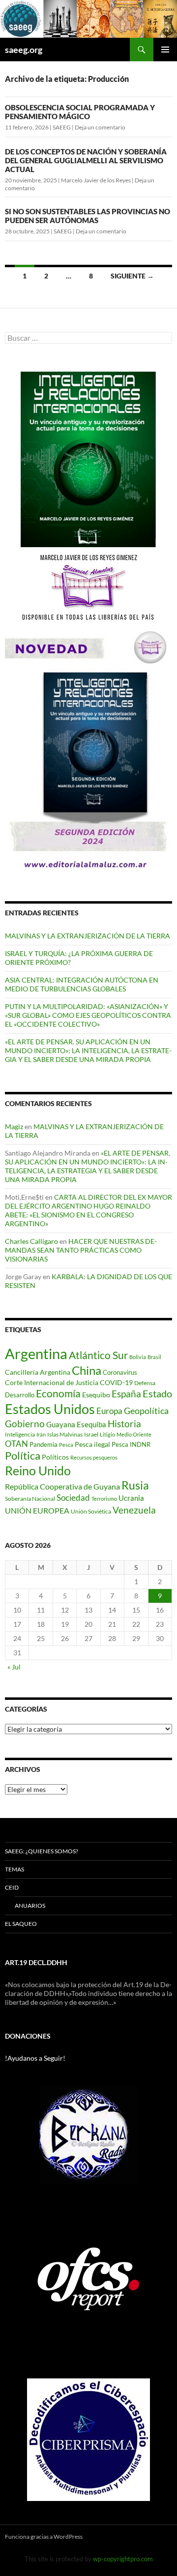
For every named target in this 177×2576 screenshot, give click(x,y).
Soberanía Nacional (30, 1499)
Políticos (55, 1457)
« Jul (14, 1667)
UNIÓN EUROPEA (37, 1511)
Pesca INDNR (131, 1444)
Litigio (107, 1434)
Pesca (66, 1445)
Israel (91, 1434)
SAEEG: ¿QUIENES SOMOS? (42, 1851)
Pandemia (44, 1444)
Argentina (36, 1353)
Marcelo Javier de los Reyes (96, 180)
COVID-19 (116, 1382)
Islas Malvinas (65, 1434)
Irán (41, 1434)
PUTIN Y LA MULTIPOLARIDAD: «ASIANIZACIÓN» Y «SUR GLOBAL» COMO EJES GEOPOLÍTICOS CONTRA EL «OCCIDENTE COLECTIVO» (88, 1015)
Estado (157, 1393)
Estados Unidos (50, 1409)
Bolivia (138, 1357)
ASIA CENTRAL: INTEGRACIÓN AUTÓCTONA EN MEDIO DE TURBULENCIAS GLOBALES (82, 984)
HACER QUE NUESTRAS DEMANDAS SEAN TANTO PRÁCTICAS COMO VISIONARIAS (81, 1250)
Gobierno (25, 1424)
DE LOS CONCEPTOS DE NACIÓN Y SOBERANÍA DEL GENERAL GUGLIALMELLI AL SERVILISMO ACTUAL (86, 160)
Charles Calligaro (31, 1241)
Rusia (135, 1485)
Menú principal (165, 50)
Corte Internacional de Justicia (52, 1382)
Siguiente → (132, 276)
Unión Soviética (91, 1511)
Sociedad (73, 1498)
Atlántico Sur (98, 1355)
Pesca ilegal (92, 1444)
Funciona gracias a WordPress (44, 2537)
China (87, 1370)
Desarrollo (20, 1395)
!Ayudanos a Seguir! (35, 2058)
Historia (124, 1424)
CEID (12, 1887)
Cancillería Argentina (38, 1372)
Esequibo (96, 1395)
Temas (15, 1869)
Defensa (145, 1383)
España (126, 1394)
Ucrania (131, 1498)
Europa (109, 1411)
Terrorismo (104, 1499)
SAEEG (62, 127)
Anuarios (30, 1906)
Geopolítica (146, 1411)
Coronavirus (120, 1372)
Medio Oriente (134, 1434)
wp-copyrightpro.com (123, 2559)
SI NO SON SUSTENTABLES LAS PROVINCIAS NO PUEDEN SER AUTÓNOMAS (88, 216)
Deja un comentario (100, 127)
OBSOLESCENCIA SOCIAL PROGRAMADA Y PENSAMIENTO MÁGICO (80, 112)
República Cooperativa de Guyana (62, 1486)
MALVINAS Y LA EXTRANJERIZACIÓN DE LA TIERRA (88, 936)
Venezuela (134, 1510)
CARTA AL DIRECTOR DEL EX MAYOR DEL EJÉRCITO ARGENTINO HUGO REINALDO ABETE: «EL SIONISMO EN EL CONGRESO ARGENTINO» (88, 1210)
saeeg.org (24, 50)
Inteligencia (20, 1434)
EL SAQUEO (21, 1924)
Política (23, 1456)
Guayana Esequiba (76, 1424)
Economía (58, 1393)
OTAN (16, 1444)
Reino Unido (38, 1471)
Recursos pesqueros (94, 1457)
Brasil (154, 1357)
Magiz (14, 1126)
